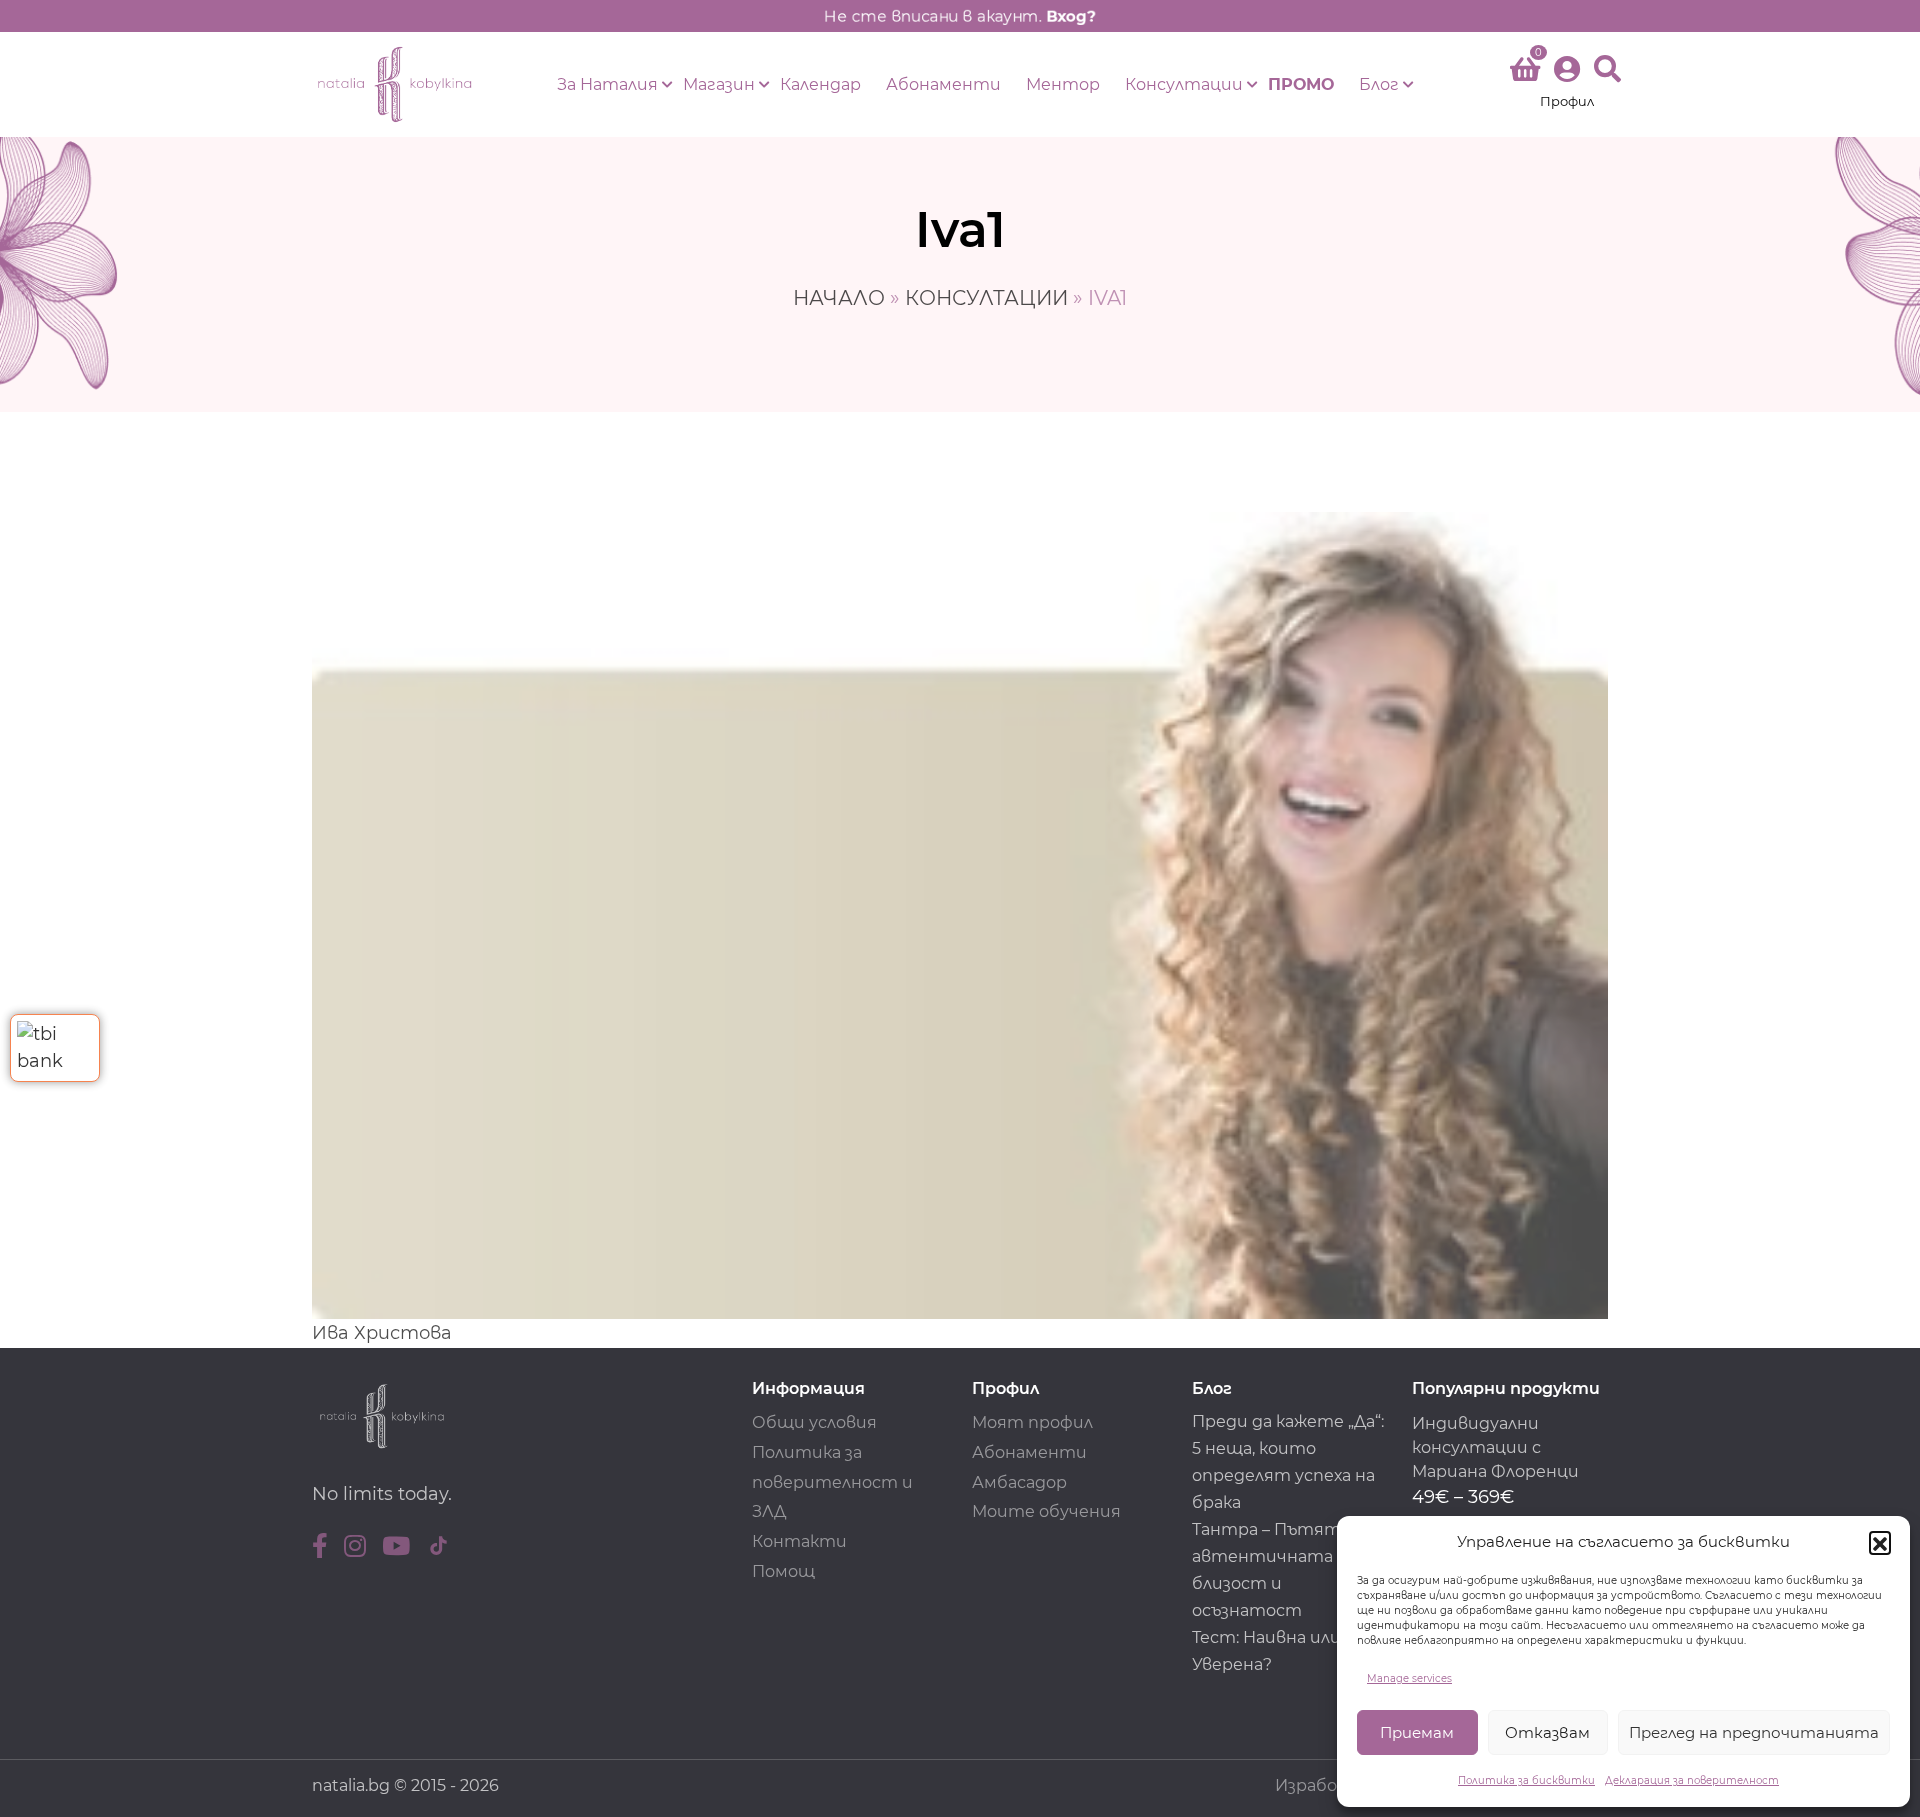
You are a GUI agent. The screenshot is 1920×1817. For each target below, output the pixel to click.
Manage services (1409, 1678)
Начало (839, 298)
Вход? (1071, 16)
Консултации (1184, 84)
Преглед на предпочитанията (1754, 1732)
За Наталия (607, 84)
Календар (820, 84)
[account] (1567, 84)
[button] (1880, 1542)
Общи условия (814, 1422)
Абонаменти (943, 84)
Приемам (1417, 1732)
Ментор (1063, 84)
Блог (1379, 84)
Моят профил (1032, 1422)
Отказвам (1547, 1732)
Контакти (799, 1541)
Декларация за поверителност (1692, 1780)
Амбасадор (1019, 1482)
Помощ (783, 1571)
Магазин (719, 84)
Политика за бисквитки (1526, 1780)
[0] (1525, 73)
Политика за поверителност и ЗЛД (832, 1482)
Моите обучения (1046, 1511)
